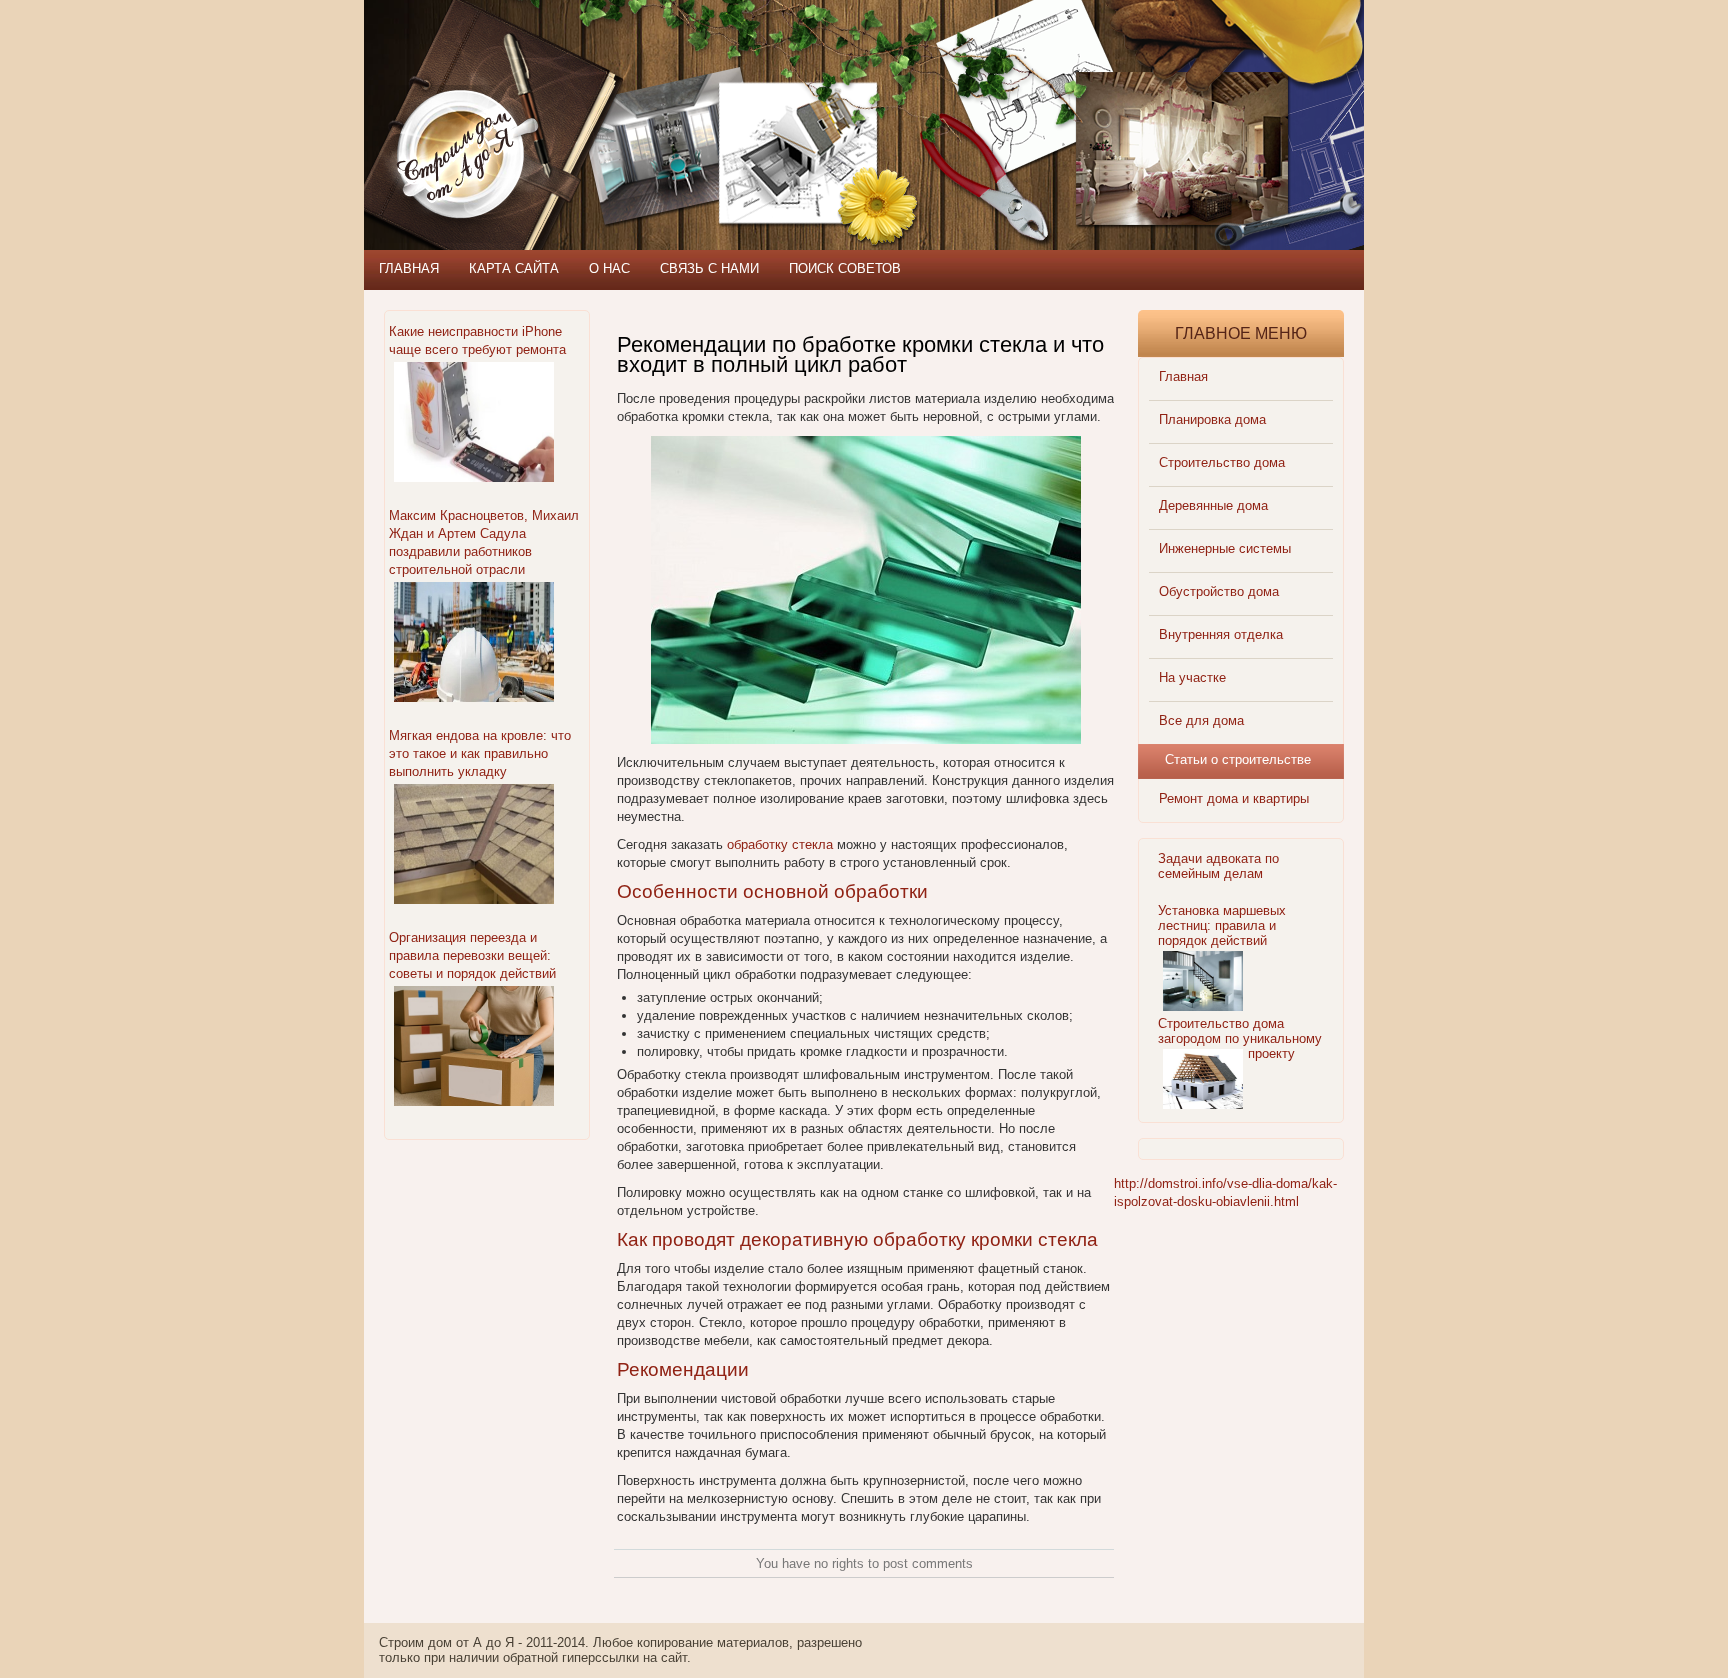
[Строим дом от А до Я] (579, 90)
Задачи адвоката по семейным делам (1218, 866)
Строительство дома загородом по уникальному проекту (1240, 1038)
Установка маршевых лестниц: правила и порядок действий (1222, 925)
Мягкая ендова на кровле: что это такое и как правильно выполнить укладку (480, 753)
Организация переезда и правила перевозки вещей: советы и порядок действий (472, 955)
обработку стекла (780, 844)
